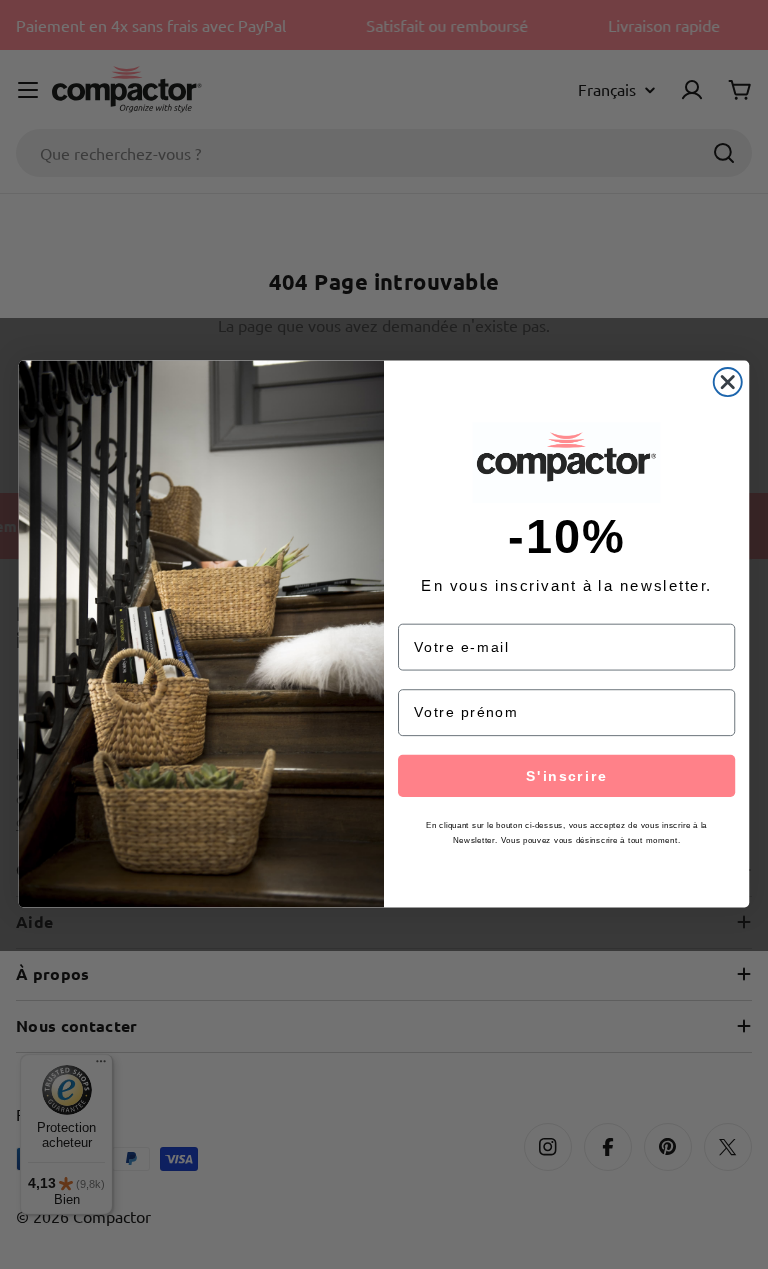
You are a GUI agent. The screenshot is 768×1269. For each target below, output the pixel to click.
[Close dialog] (728, 382)
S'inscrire (566, 776)
